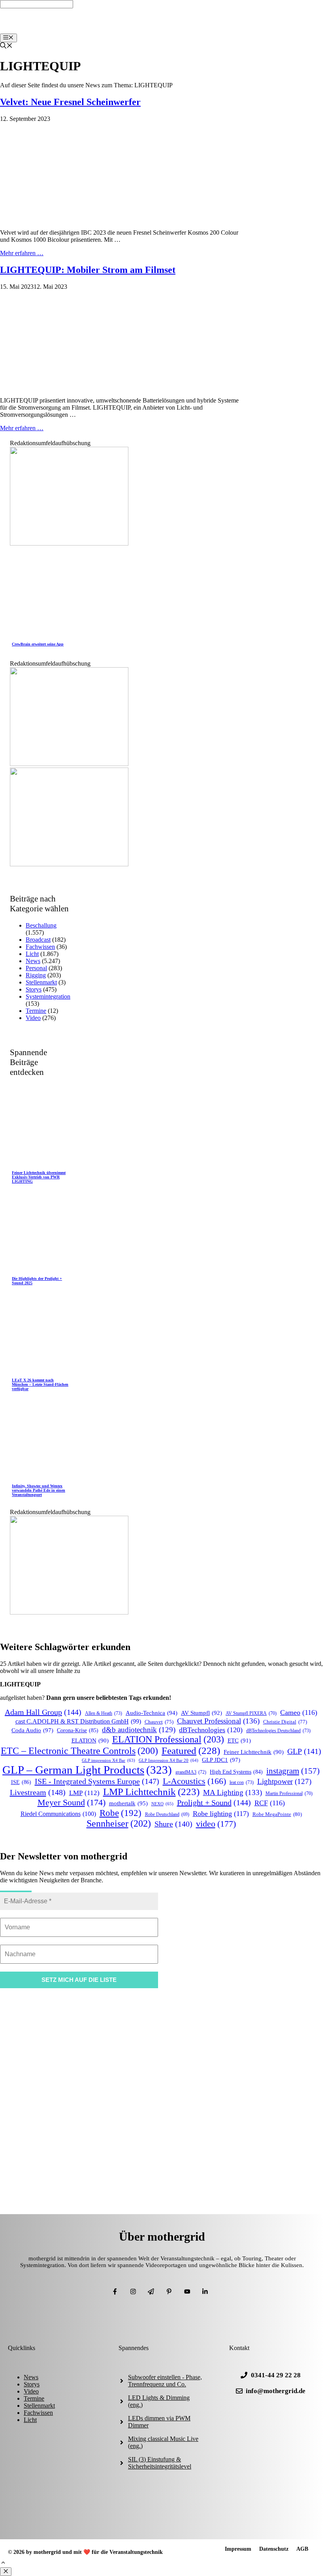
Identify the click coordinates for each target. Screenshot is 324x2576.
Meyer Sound (72, 1802)
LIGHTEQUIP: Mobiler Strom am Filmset (88, 270)
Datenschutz (274, 2549)
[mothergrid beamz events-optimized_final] (69, 1612)
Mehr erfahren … (22, 253)
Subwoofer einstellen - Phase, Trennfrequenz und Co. (165, 2381)
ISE (21, 1782)
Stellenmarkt (41, 982)
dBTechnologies (211, 1730)
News (33, 961)
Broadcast (38, 940)
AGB (302, 2549)
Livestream (38, 1792)
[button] (3, 2564)
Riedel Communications (58, 1814)
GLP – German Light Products (87, 1770)
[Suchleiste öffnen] (6, 46)
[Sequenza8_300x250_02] (69, 864)
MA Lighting (233, 1792)
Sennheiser (119, 1823)
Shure (173, 1824)
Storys (34, 989)
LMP (84, 1793)
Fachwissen (40, 947)
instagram (293, 1771)
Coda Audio (32, 1730)
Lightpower (284, 1781)
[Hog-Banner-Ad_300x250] (69, 543)
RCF (270, 1803)
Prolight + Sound (214, 1803)
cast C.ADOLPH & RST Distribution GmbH (78, 1721)
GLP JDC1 (221, 1760)
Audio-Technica (152, 1713)
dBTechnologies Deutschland (278, 1731)
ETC (239, 1741)
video (216, 1824)
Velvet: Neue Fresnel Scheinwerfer (70, 102)
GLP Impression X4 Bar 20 (169, 1760)
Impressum (238, 2549)
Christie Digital (285, 1722)
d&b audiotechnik (139, 1730)
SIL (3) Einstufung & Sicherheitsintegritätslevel (160, 2463)
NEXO (162, 1804)
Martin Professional (289, 1794)
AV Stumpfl (202, 1713)
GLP (304, 1751)
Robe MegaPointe (277, 1814)
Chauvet (159, 1722)
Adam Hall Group (43, 1712)
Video (33, 1018)
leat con (242, 1782)
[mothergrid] (164, 30)
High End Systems (236, 1772)
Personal (36, 968)
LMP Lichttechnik (151, 1792)
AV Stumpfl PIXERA (251, 1713)
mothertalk (128, 1803)
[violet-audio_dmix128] (69, 764)
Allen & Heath (104, 1713)
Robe (121, 1813)
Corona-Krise (78, 1730)
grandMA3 (191, 1772)
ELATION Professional (168, 1739)
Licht (32, 954)
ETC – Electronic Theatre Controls (79, 1751)
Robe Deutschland (167, 1815)
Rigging (36, 975)
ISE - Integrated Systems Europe (97, 1781)
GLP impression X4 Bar (108, 1760)
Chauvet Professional (218, 1721)
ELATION (90, 1741)
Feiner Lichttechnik (254, 1752)
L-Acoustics (194, 1781)
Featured (191, 1750)
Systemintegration (48, 996)
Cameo (299, 1712)
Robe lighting (221, 1814)
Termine (36, 1011)
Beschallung (41, 925)
